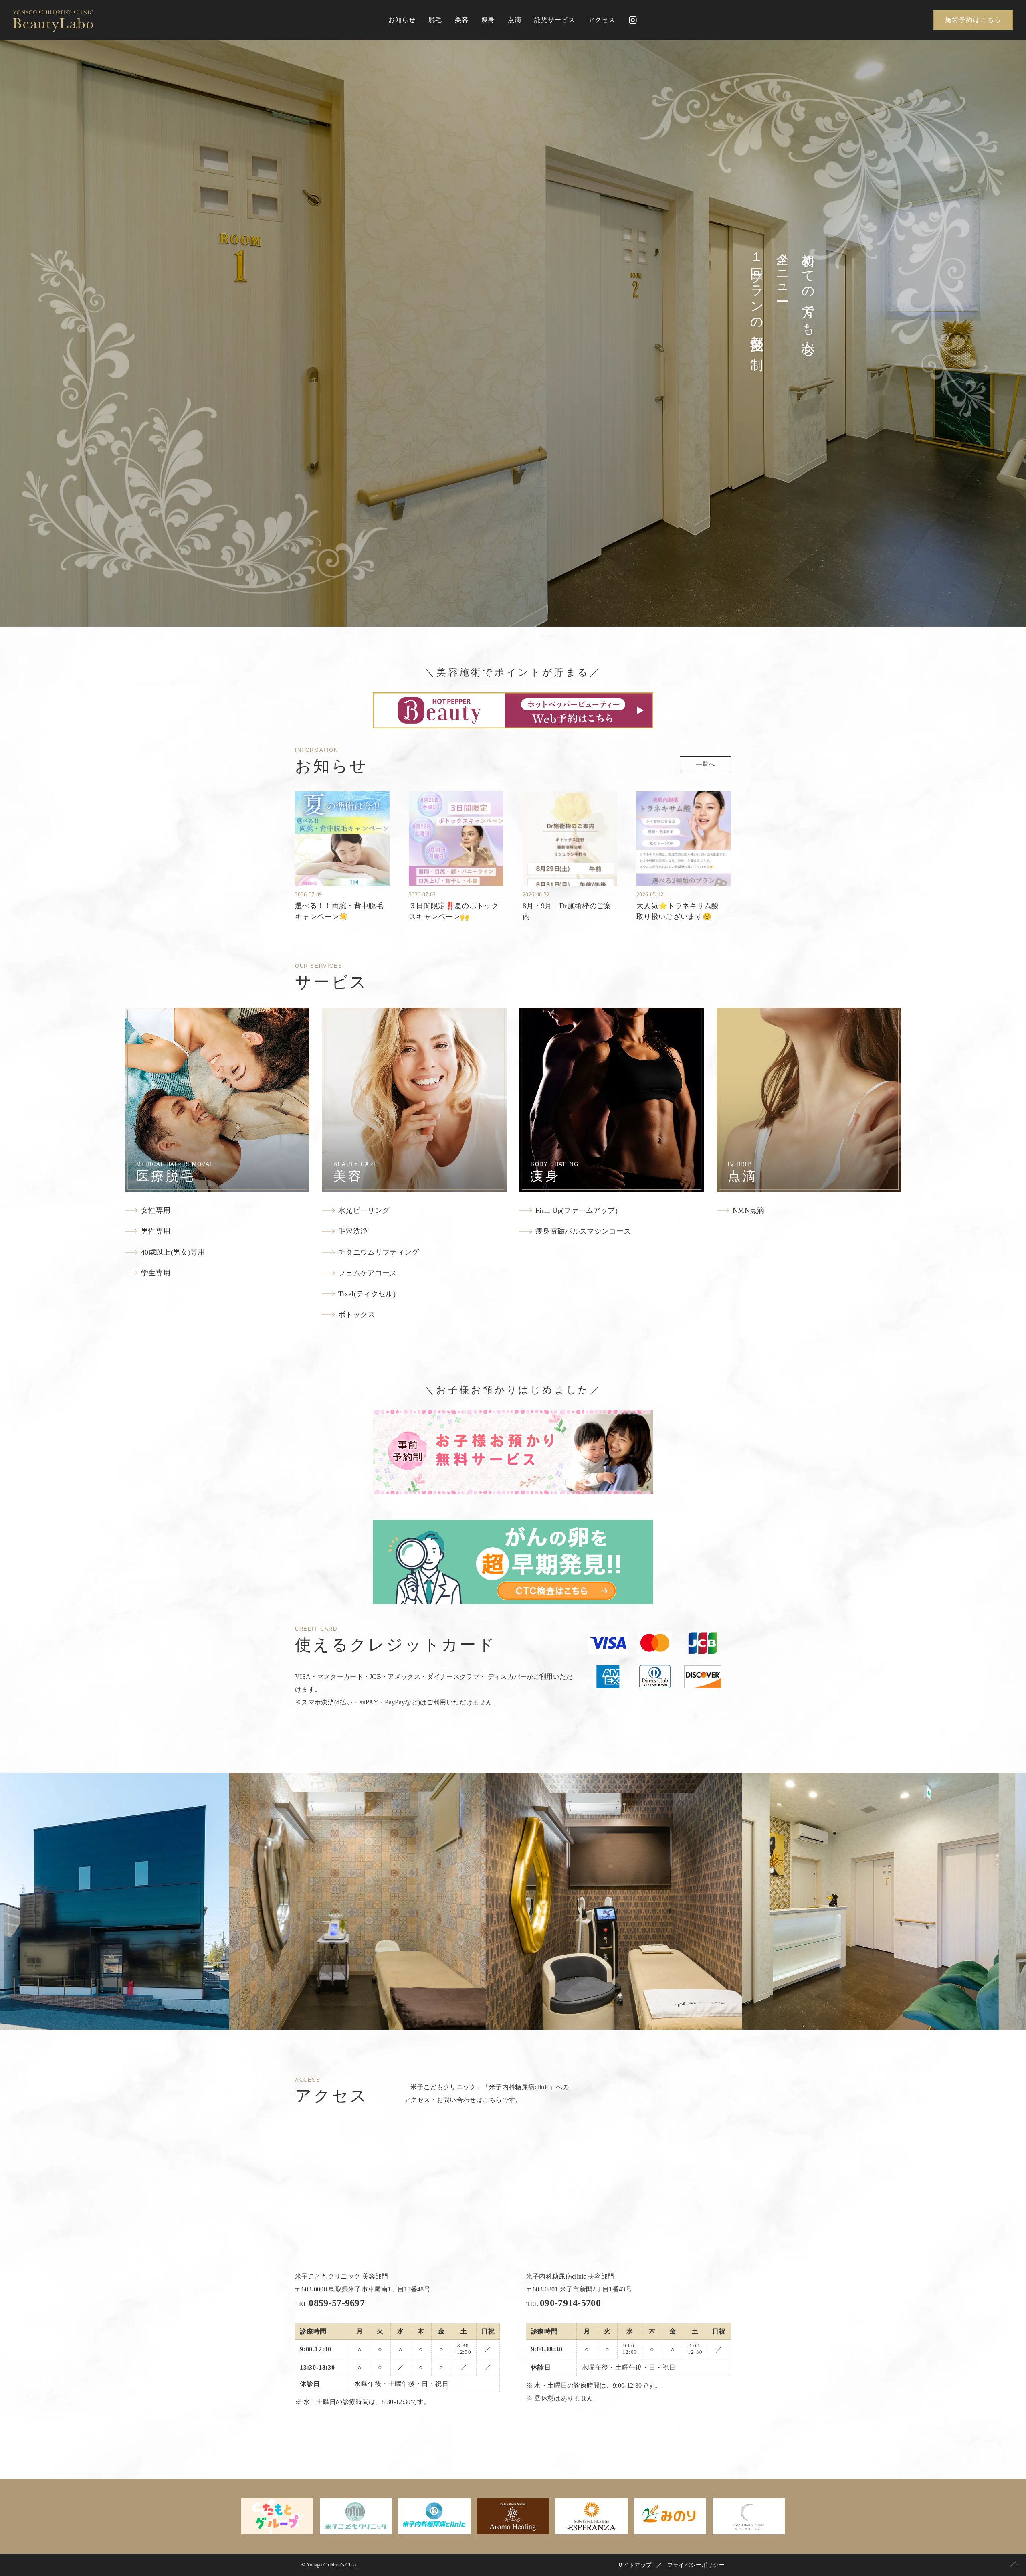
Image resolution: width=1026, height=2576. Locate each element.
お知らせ (402, 20)
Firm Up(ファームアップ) (577, 1210)
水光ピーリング (364, 1210)
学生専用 (156, 1273)
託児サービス (555, 20)
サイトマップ (635, 2565)
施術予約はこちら (973, 20)
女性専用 (156, 1210)
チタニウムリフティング (379, 1252)
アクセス (602, 20)
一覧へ (706, 764)
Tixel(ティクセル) (367, 1294)
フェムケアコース (368, 1273)
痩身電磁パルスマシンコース (583, 1231)
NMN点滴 (749, 1210)
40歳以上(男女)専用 (173, 1252)
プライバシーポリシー (696, 2565)
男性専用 (156, 1231)
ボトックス (357, 1315)
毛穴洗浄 (353, 1231)
